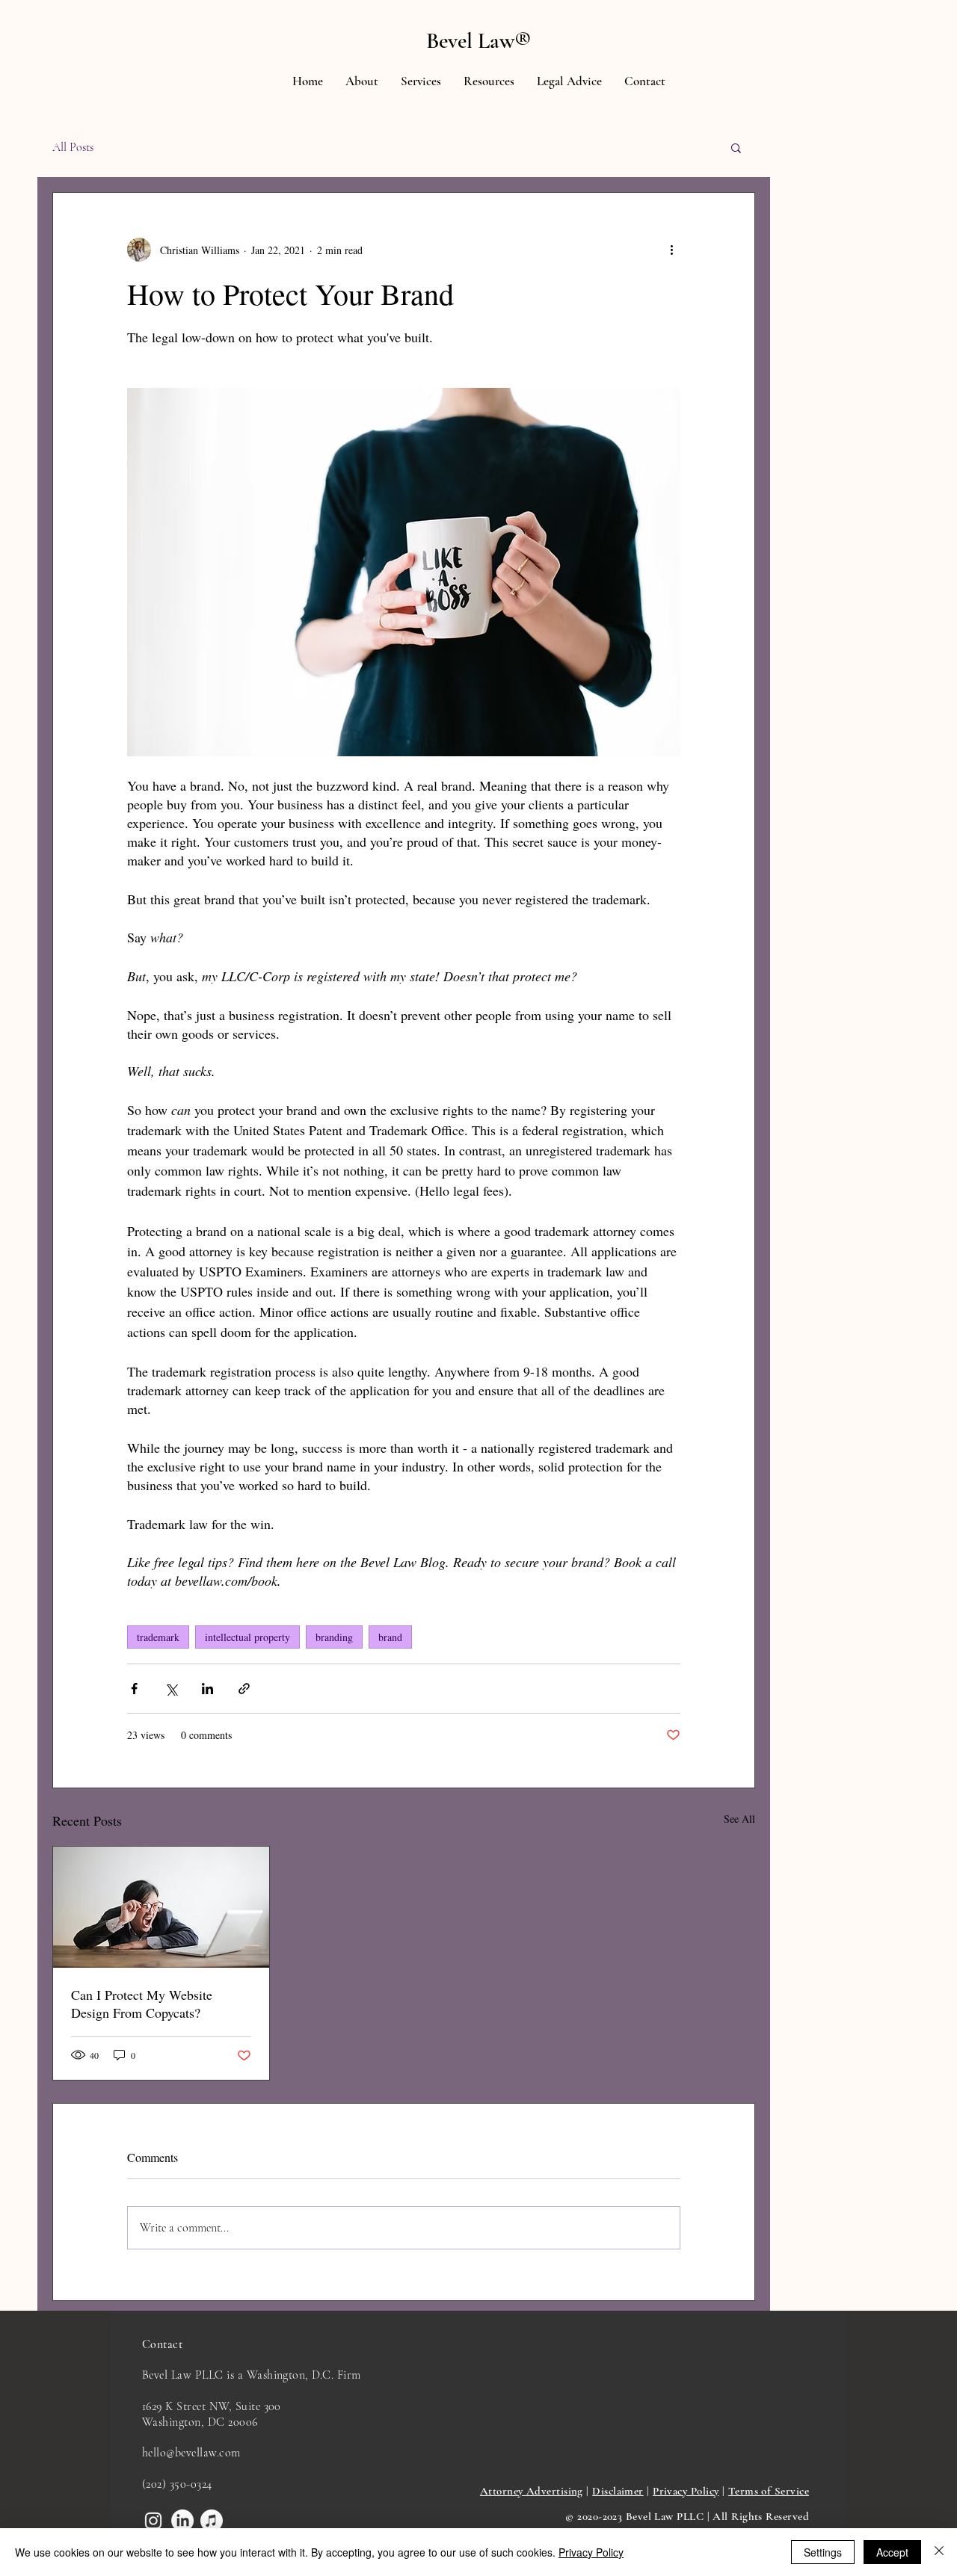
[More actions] (671, 250)
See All (739, 1819)
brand (390, 1637)
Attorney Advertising (532, 2491)
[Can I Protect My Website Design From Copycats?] (161, 1907)
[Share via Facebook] (134, 1689)
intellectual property (247, 1637)
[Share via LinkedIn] (207, 1689)
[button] (421, 81)
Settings (823, 2552)
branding (334, 1637)
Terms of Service (769, 2491)
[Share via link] (244, 1689)
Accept (892, 2552)
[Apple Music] (212, 2521)
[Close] (939, 2552)
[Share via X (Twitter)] (171, 1689)
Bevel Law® (478, 41)
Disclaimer (618, 2491)
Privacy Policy (686, 2491)
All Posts (73, 147)
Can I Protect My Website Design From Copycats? (142, 2004)
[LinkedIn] (182, 2521)
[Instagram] (153, 2521)
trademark (158, 1637)
